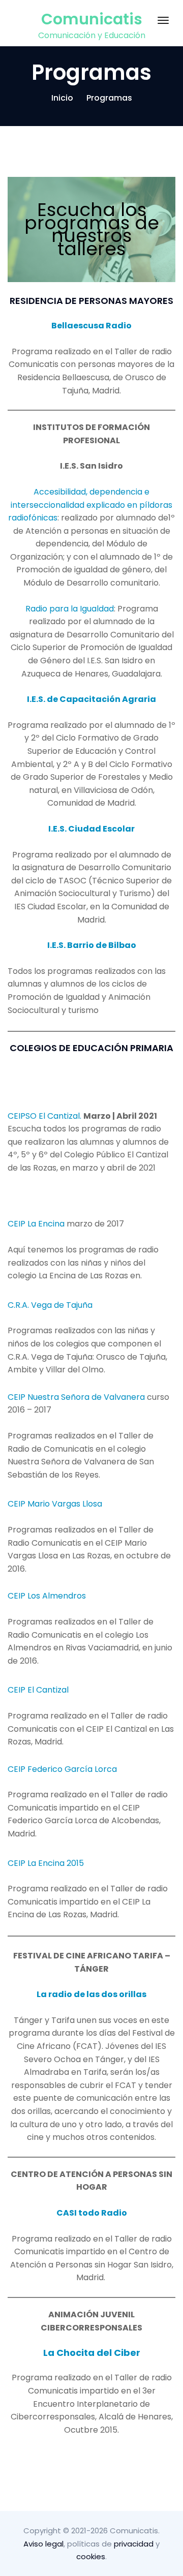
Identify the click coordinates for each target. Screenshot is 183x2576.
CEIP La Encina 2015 (46, 1863)
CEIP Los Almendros (47, 1596)
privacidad (134, 2544)
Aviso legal (43, 2544)
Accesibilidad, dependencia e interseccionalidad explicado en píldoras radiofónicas (90, 505)
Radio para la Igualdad (70, 609)
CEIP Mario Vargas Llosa (55, 1504)
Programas (109, 98)
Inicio (62, 98)
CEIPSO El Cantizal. (45, 1116)
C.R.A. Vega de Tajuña (50, 1305)
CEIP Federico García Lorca (62, 1769)
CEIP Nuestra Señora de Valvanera (76, 1397)
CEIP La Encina (36, 1224)
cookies (91, 2556)
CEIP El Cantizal (38, 1690)
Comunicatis (92, 19)
